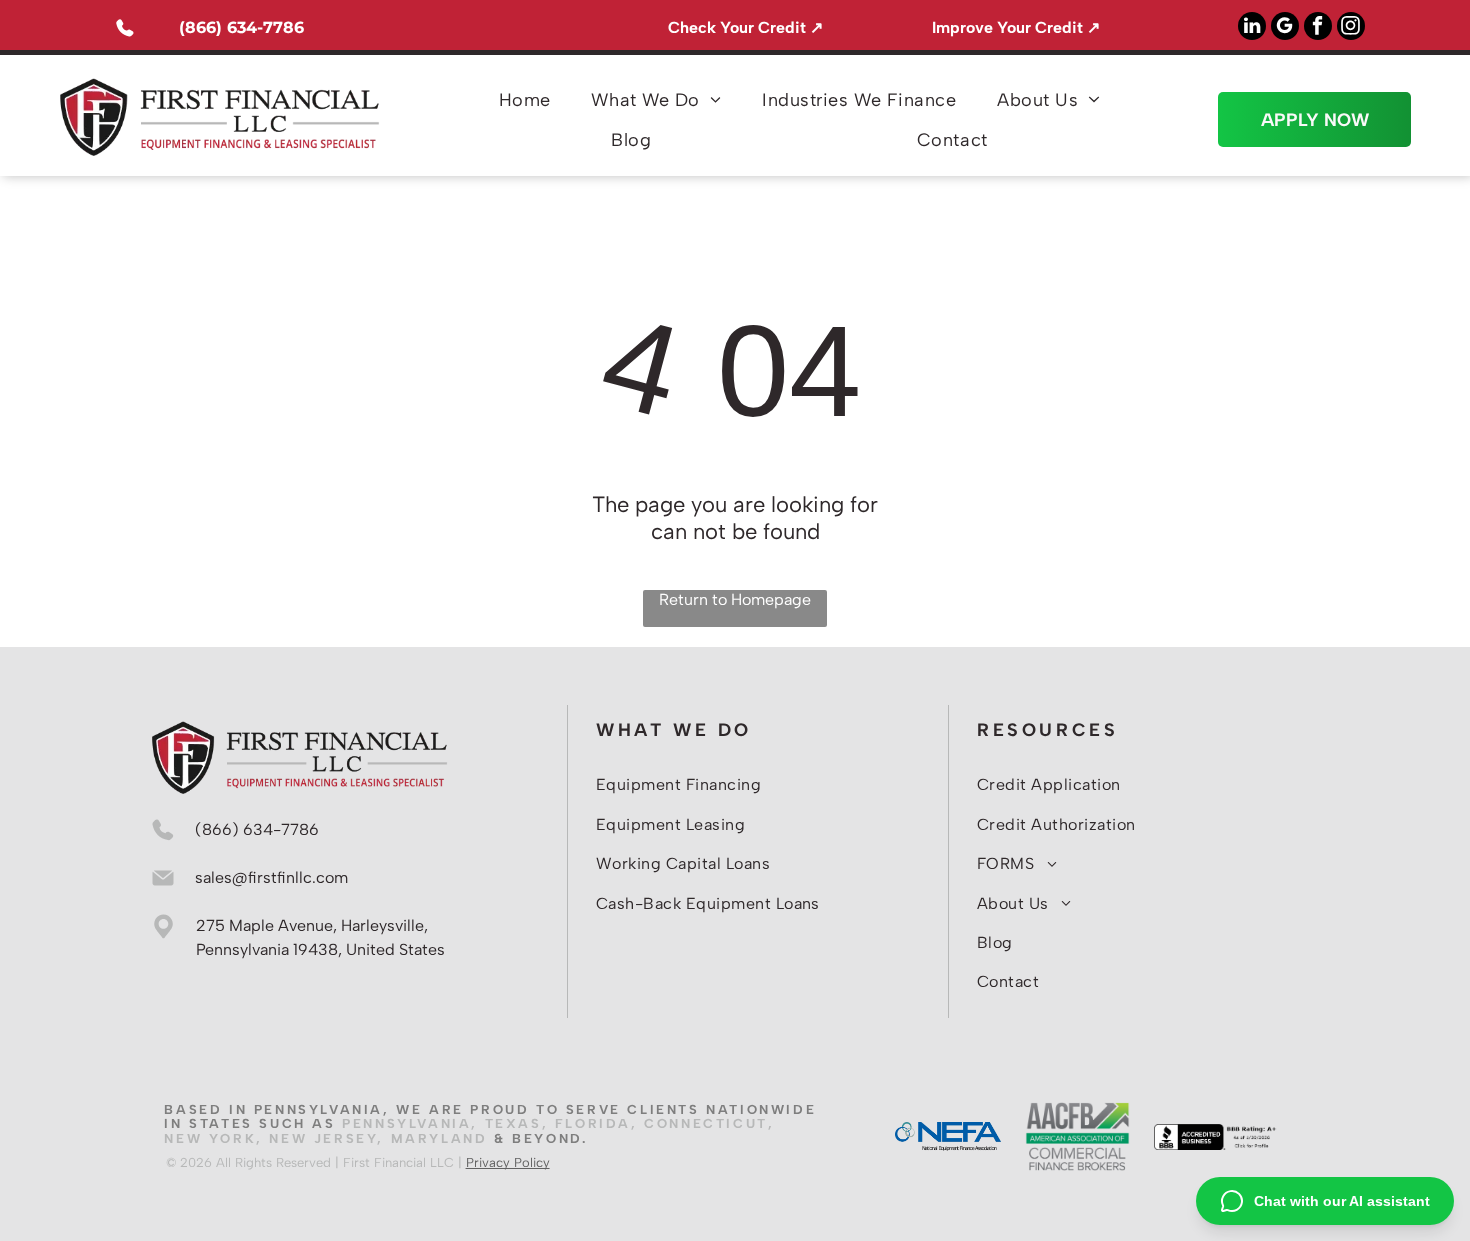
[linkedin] (1252, 28)
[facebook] (1318, 28)
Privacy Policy (508, 1162)
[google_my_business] (1285, 28)
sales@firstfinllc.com (271, 877)
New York (210, 1138)
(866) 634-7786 (241, 27)
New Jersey (323, 1138)
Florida (593, 1123)
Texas (513, 1123)
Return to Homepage (735, 599)
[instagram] (1351, 28)
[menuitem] (525, 100)
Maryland (439, 1138)
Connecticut (706, 1123)
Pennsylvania (406, 1123)
